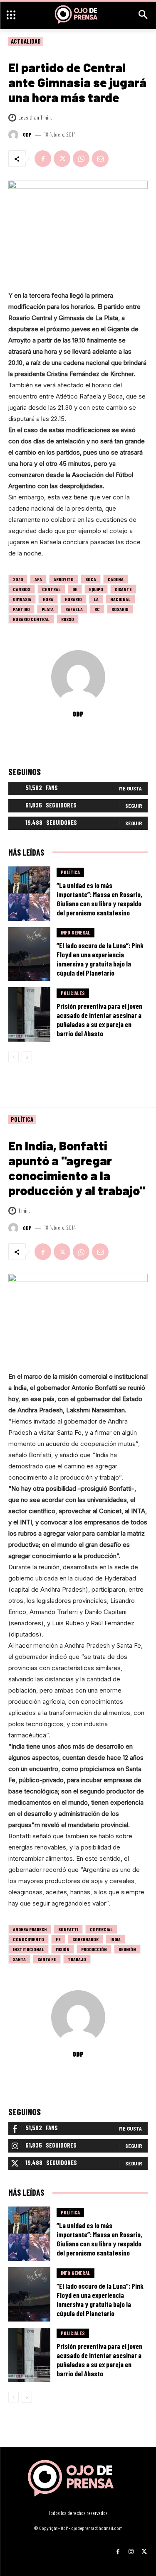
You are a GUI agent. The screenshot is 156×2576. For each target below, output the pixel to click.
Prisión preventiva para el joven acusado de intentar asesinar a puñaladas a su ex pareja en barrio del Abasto (99, 1020)
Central (51, 589)
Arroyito (64, 579)
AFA (38, 579)
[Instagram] (131, 2549)
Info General (76, 932)
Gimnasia (22, 599)
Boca (91, 579)
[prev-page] (14, 1057)
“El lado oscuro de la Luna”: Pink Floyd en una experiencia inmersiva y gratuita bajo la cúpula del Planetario (100, 959)
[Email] (100, 159)
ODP (27, 135)
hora (48, 599)
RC (97, 609)
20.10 (18, 579)
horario (73, 599)
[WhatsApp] (81, 159)
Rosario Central (31, 619)
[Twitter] (62, 159)
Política (70, 872)
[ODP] (15, 135)
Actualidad (26, 41)
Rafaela (74, 609)
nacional (120, 599)
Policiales (73, 993)
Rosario (120, 609)
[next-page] (27, 1057)
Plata (48, 609)
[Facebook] (43, 159)
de (75, 589)
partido (21, 609)
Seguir (134, 806)
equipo (96, 589)
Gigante (123, 589)
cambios (22, 589)
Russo (68, 619)
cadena (116, 579)
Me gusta (130, 788)
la (96, 599)
